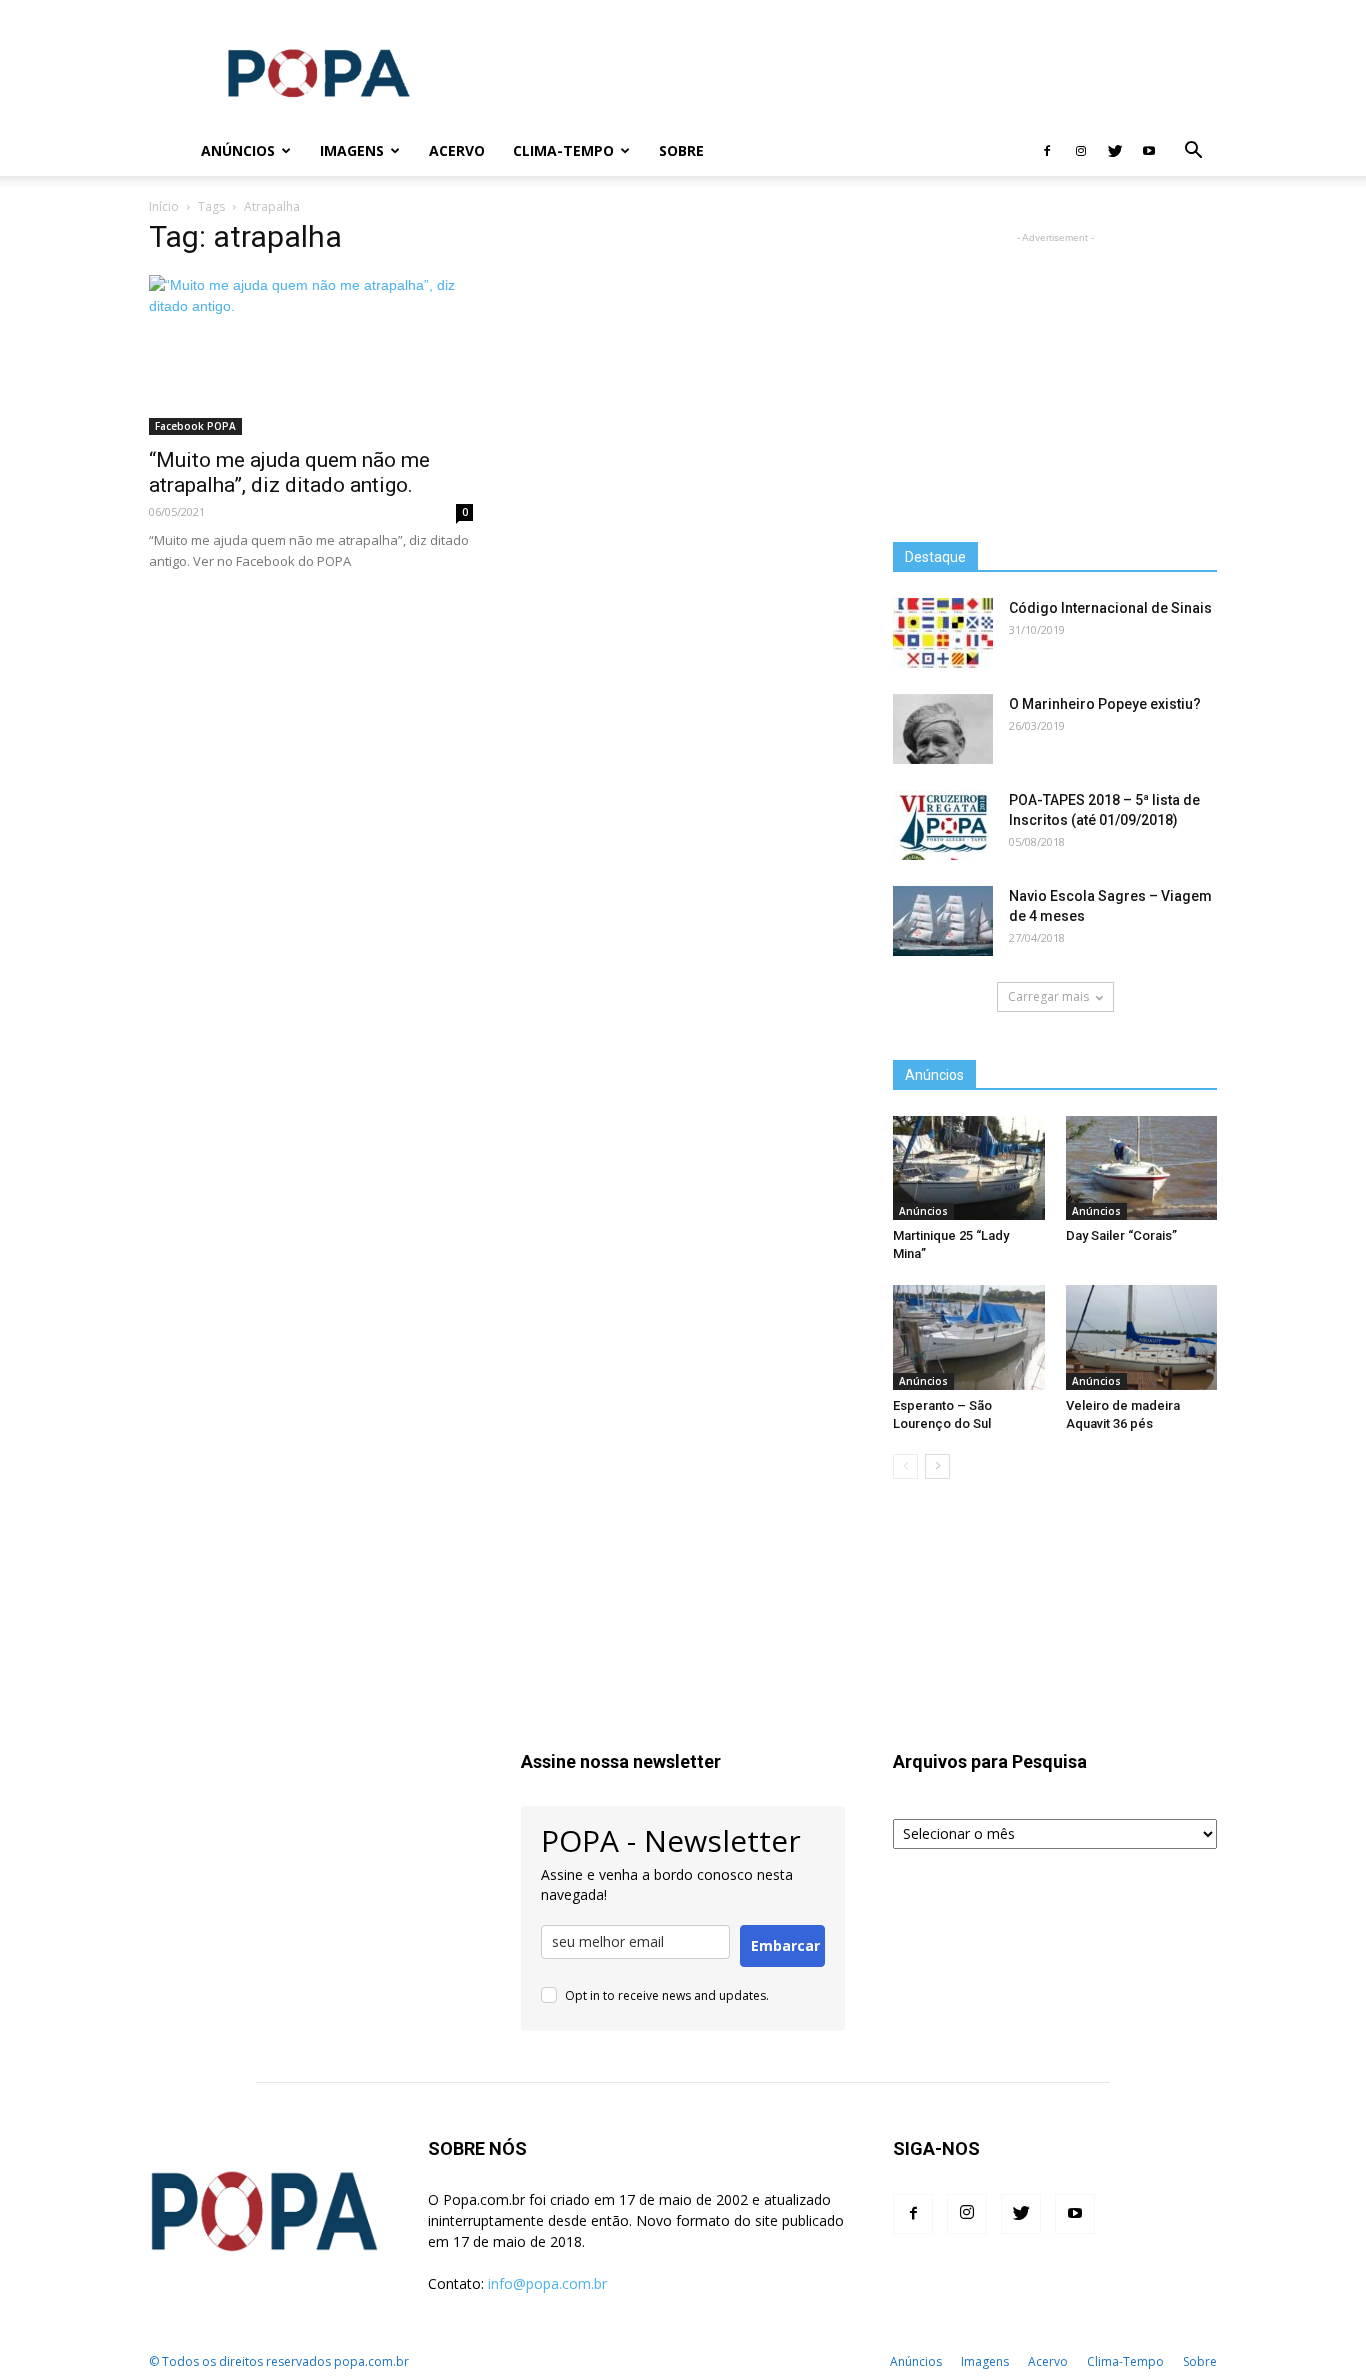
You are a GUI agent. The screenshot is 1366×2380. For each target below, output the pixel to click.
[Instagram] (1081, 151)
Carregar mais (1048, 996)
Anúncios (238, 150)
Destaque (935, 557)
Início (164, 206)
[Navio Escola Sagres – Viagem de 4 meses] (943, 921)
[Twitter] (1115, 151)
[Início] (168, 151)
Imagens (352, 150)
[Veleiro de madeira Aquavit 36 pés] (1142, 1337)
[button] (1193, 152)
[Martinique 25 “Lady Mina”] (969, 1168)
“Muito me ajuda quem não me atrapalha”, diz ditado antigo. (289, 472)
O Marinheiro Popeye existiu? (1105, 704)
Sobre (681, 150)
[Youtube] (1149, 151)
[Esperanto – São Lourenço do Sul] (969, 1337)
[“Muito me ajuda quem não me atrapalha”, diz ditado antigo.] (311, 355)
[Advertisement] (853, 73)
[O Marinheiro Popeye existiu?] (943, 729)
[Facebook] (1047, 151)
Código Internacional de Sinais (1110, 608)
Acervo (457, 150)
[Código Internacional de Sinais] (943, 633)
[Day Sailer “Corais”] (1142, 1168)
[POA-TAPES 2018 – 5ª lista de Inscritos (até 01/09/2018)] (943, 825)
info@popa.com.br (547, 2283)
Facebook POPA (195, 426)
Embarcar (785, 1945)
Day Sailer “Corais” (1121, 1235)
